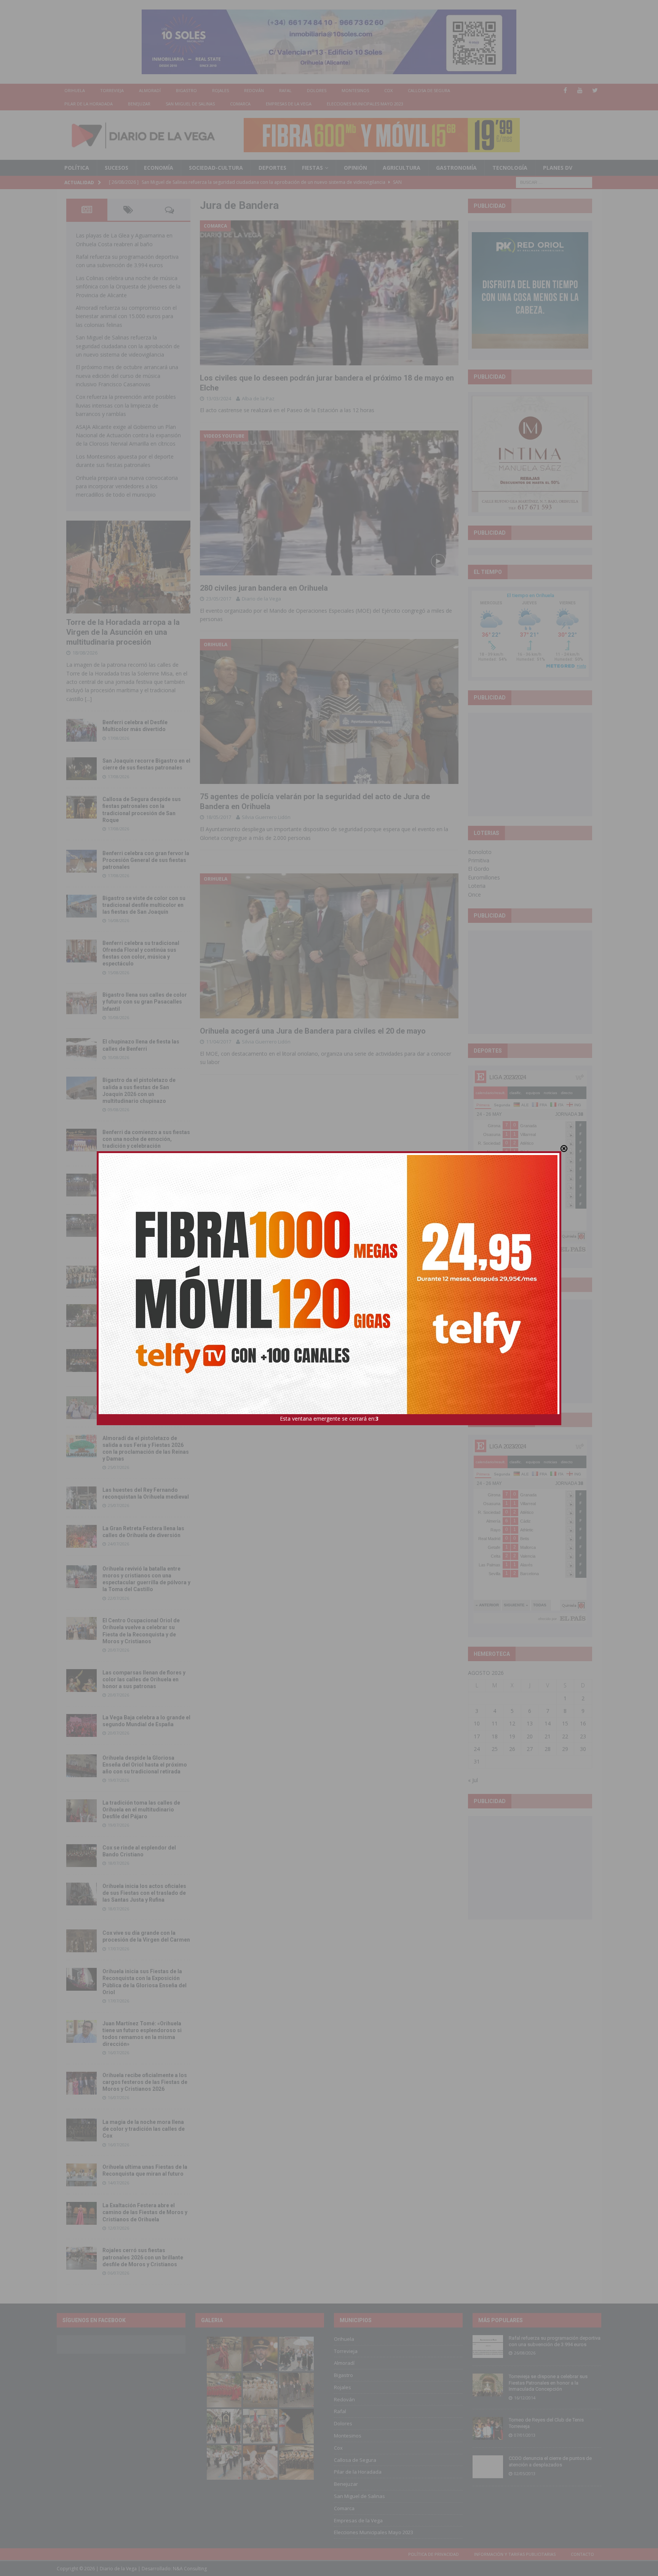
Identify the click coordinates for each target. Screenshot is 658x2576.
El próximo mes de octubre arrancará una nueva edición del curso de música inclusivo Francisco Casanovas (127, 376)
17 (477, 1736)
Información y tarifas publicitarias (515, 2554)
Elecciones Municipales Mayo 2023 (365, 104)
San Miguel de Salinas (190, 104)
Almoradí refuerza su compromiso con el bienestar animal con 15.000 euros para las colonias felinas (126, 316)
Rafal (285, 90)
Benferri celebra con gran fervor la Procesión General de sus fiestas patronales (146, 860)
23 (583, 1736)
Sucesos (117, 168)
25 (495, 1749)
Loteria (477, 886)
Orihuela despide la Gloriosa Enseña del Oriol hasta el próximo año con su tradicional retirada (145, 1765)
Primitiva (479, 860)
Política (77, 168)
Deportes (272, 168)
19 (512, 1736)
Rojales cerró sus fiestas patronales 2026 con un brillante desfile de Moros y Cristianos (143, 2257)
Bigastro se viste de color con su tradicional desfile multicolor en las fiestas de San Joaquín (144, 905)
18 (495, 1736)
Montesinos (355, 90)
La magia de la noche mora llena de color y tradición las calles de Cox (144, 2129)
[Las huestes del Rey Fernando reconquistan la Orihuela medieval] (81, 1498)
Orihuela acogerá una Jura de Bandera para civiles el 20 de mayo (313, 1031)
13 (530, 1723)
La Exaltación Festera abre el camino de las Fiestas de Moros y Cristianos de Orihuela (145, 2212)
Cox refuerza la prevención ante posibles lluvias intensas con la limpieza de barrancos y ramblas (126, 405)
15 (565, 1723)
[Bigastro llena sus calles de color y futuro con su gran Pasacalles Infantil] (81, 1003)
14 (548, 1723)
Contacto (582, 2554)
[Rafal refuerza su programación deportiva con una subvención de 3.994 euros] (488, 2347)
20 (530, 1736)
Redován (254, 90)
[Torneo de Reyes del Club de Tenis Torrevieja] (488, 2428)
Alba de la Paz (258, 398)
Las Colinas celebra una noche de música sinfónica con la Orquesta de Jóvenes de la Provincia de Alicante (128, 287)
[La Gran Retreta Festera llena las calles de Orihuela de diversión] (81, 1536)
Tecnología (510, 168)
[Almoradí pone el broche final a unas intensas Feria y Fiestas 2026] (81, 1185)
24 (477, 1749)
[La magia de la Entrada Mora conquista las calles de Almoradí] (81, 1277)
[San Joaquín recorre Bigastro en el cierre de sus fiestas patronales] (81, 769)
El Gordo (479, 869)
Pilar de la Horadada (89, 104)
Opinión (355, 168)
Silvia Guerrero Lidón (266, 817)
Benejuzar (139, 104)
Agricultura (402, 168)
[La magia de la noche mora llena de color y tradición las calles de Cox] (81, 2130)
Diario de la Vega (261, 599)
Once (474, 895)
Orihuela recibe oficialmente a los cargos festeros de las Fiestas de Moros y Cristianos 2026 (145, 2082)
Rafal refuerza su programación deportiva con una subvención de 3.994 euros (555, 2341)
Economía (159, 168)
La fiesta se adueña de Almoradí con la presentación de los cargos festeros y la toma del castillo (145, 1314)
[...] (88, 699)
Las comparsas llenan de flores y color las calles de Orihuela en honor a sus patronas (144, 1679)
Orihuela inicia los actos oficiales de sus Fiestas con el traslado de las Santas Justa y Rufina (144, 1893)
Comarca (240, 104)
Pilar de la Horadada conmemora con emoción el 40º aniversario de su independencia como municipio (146, 1359)
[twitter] (595, 90)
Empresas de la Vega (289, 104)
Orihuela (75, 90)
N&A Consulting (190, 2569)
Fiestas (312, 168)
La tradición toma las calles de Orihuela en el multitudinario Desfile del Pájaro (141, 1810)
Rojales (220, 90)
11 (495, 1723)
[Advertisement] (530, 764)
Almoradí (150, 90)
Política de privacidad (434, 2554)
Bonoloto (480, 852)
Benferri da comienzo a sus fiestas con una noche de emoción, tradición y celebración (146, 1139)
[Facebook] (565, 90)
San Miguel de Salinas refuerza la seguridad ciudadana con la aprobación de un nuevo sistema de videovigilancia (128, 346)
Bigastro (186, 90)
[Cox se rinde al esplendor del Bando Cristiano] (81, 1856)
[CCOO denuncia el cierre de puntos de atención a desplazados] (488, 2467)
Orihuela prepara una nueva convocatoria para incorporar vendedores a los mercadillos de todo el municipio (127, 486)
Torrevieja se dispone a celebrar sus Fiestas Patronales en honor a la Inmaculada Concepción (548, 2383)
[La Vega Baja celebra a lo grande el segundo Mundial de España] (81, 1725)
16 (583, 1723)
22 (565, 1736)
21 (548, 1736)
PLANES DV (558, 168)
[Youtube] (580, 90)
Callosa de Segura (429, 90)
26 (512, 1749)
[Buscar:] (554, 182)
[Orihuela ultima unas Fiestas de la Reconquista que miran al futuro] (81, 2175)
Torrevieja (112, 90)
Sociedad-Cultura (216, 168)
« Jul (473, 1780)
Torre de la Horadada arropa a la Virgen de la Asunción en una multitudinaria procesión (123, 632)
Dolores (317, 90)
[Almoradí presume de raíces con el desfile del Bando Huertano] (81, 1408)
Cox (388, 90)
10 (477, 1723)
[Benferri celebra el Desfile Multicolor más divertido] (81, 730)
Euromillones (484, 877)
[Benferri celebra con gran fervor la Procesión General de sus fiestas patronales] (81, 861)
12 (512, 1723)
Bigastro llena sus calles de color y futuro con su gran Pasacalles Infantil (145, 1002)
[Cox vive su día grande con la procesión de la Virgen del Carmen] (81, 1941)
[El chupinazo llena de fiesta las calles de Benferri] (81, 1050)
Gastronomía (456, 168)
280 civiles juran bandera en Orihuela (264, 588)
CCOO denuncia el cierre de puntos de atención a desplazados (550, 2461)
